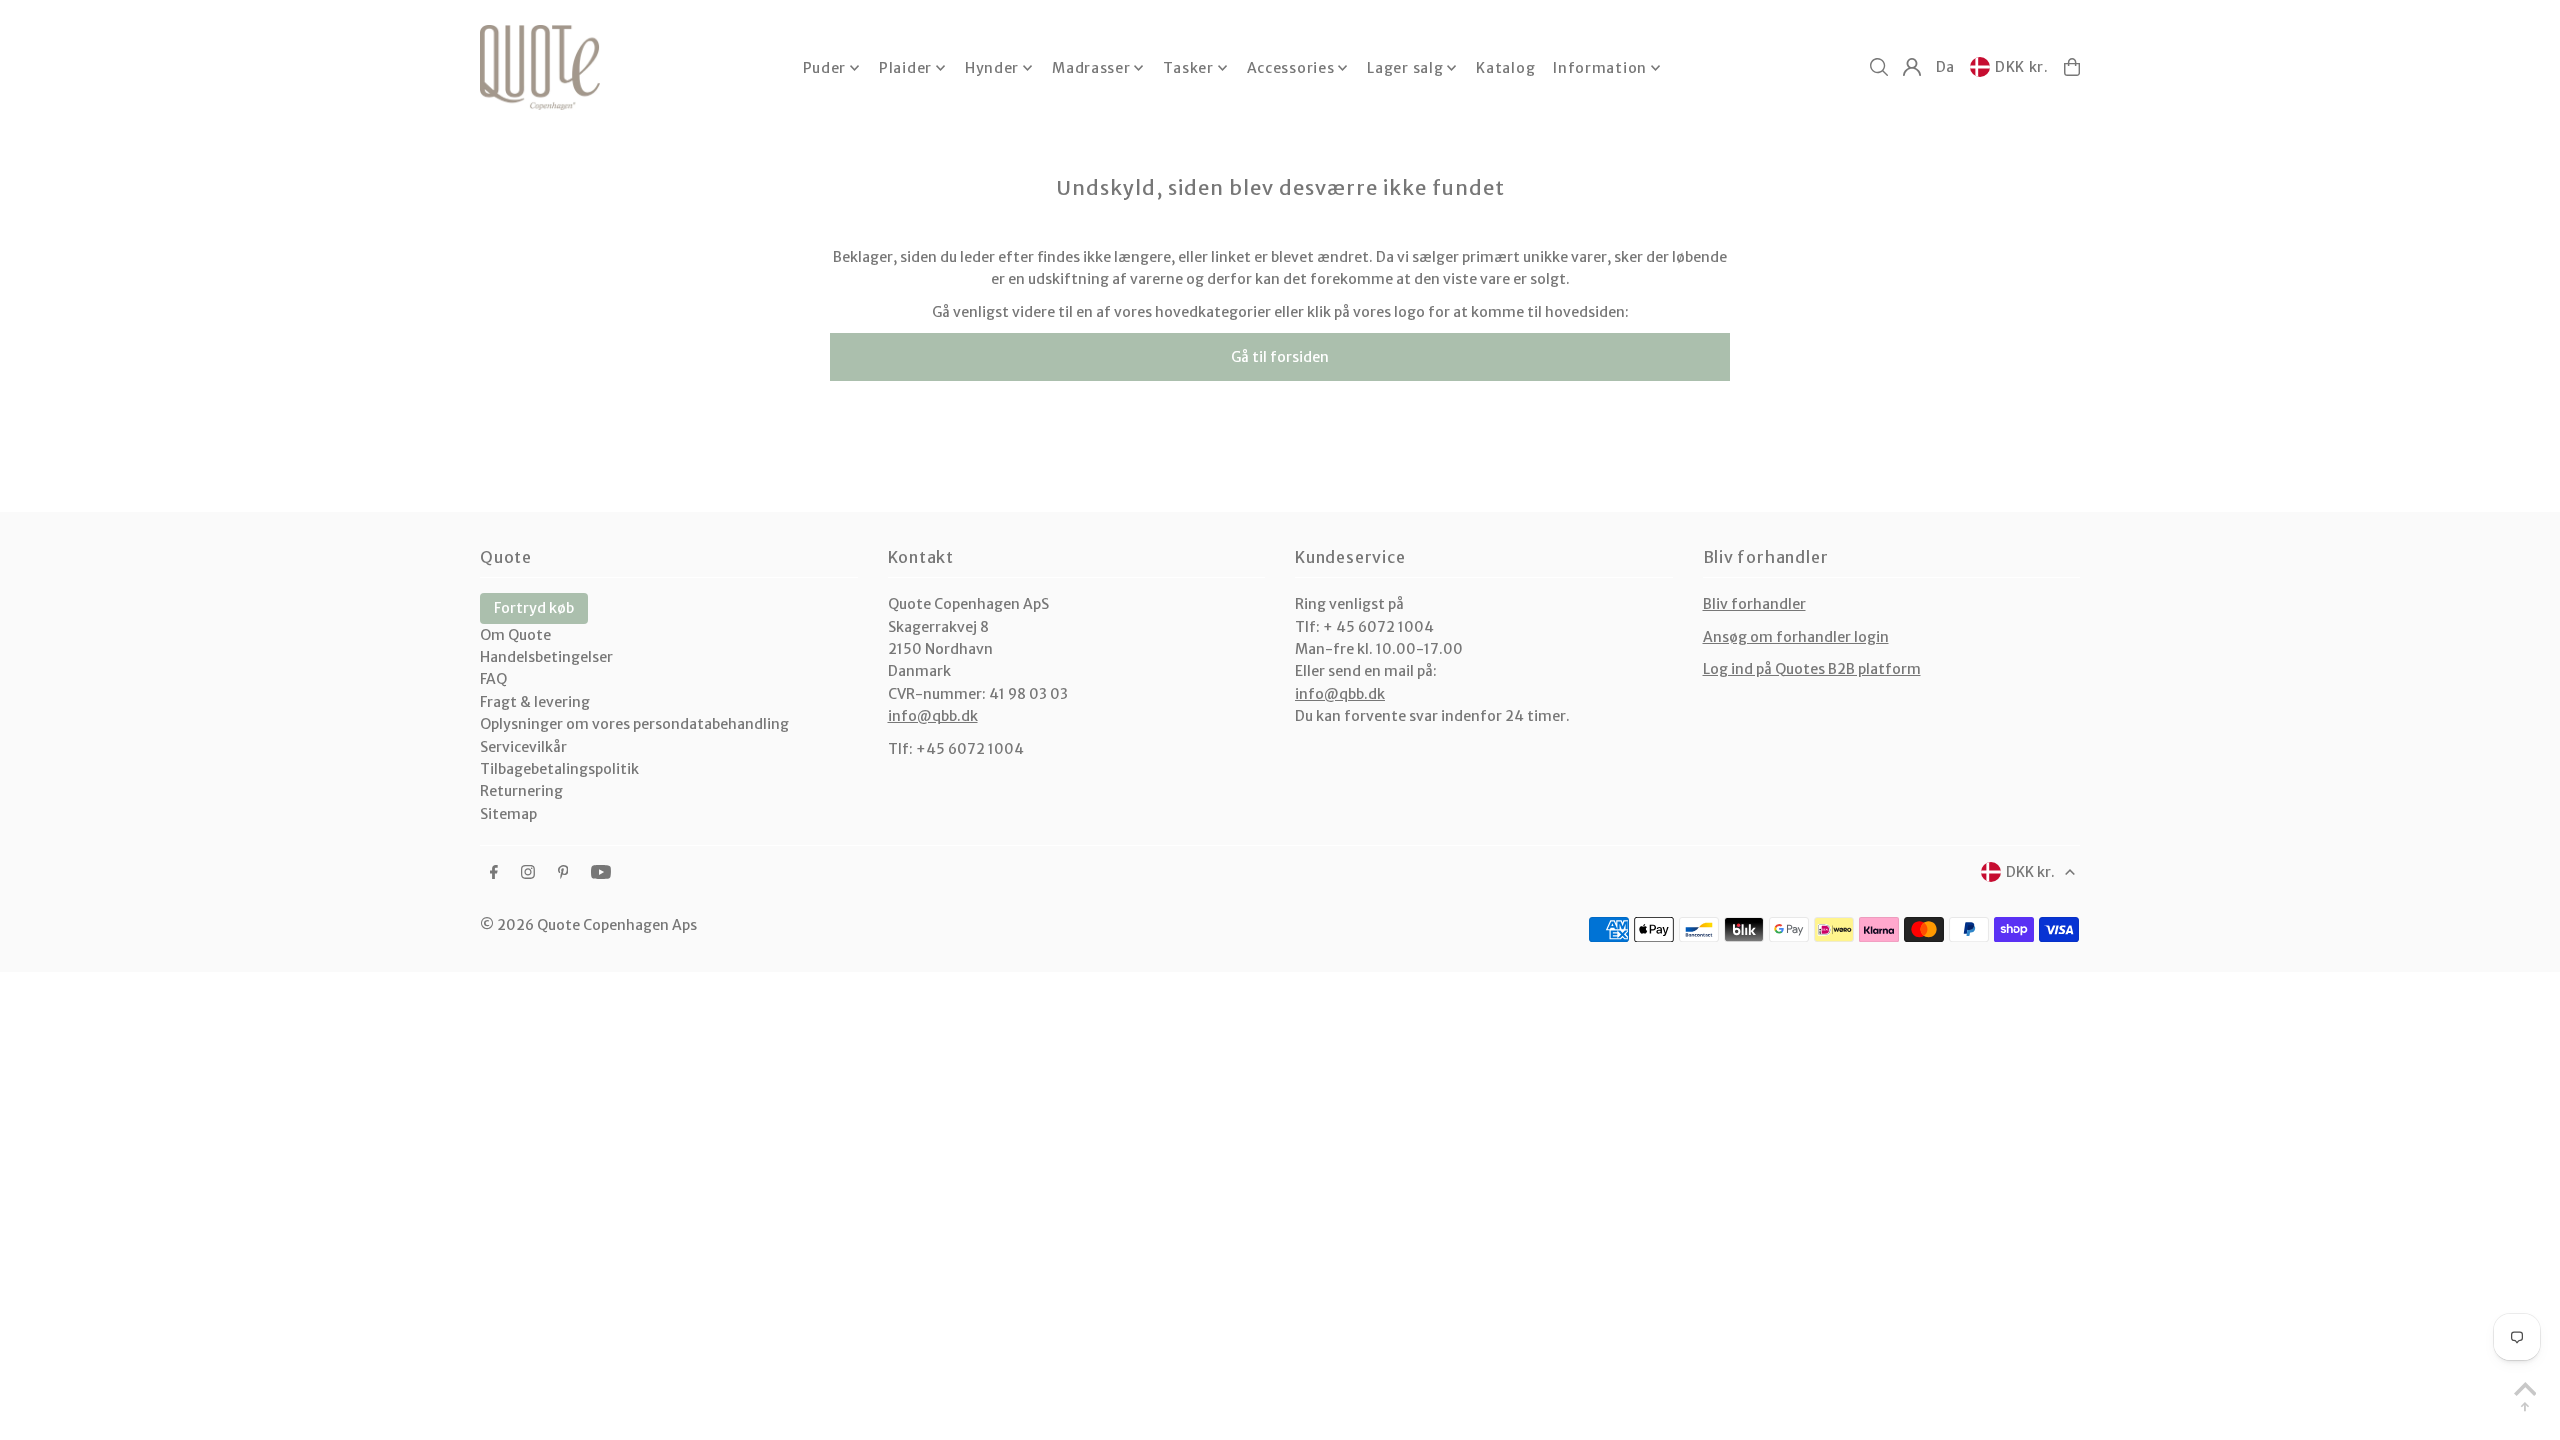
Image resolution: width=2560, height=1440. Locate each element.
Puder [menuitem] (825, 68)
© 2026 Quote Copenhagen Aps (588, 925)
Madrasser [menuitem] (1091, 68)
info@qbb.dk (933, 716)
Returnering (521, 791)
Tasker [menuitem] (1188, 68)
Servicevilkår (523, 747)
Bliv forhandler (1754, 604)
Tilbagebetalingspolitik (559, 769)
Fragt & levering (535, 702)
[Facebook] (494, 873)
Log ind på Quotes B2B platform (1812, 669)
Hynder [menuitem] (992, 68)
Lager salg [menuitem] (1405, 68)
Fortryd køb (534, 608)
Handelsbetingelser (546, 657)
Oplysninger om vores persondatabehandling (634, 724)
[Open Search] (1879, 67)
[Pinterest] (563, 873)
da (1945, 67)
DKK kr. (2022, 67)
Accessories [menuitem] (1291, 68)
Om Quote (515, 635)
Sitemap (508, 814)
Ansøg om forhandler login (1796, 637)
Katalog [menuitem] (1505, 68)
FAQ (493, 679)
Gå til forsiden (1280, 357)
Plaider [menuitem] (905, 68)
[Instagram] (528, 873)
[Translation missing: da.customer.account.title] (1912, 67)
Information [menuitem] (1600, 68)
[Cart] (2072, 67)
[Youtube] (601, 873)
